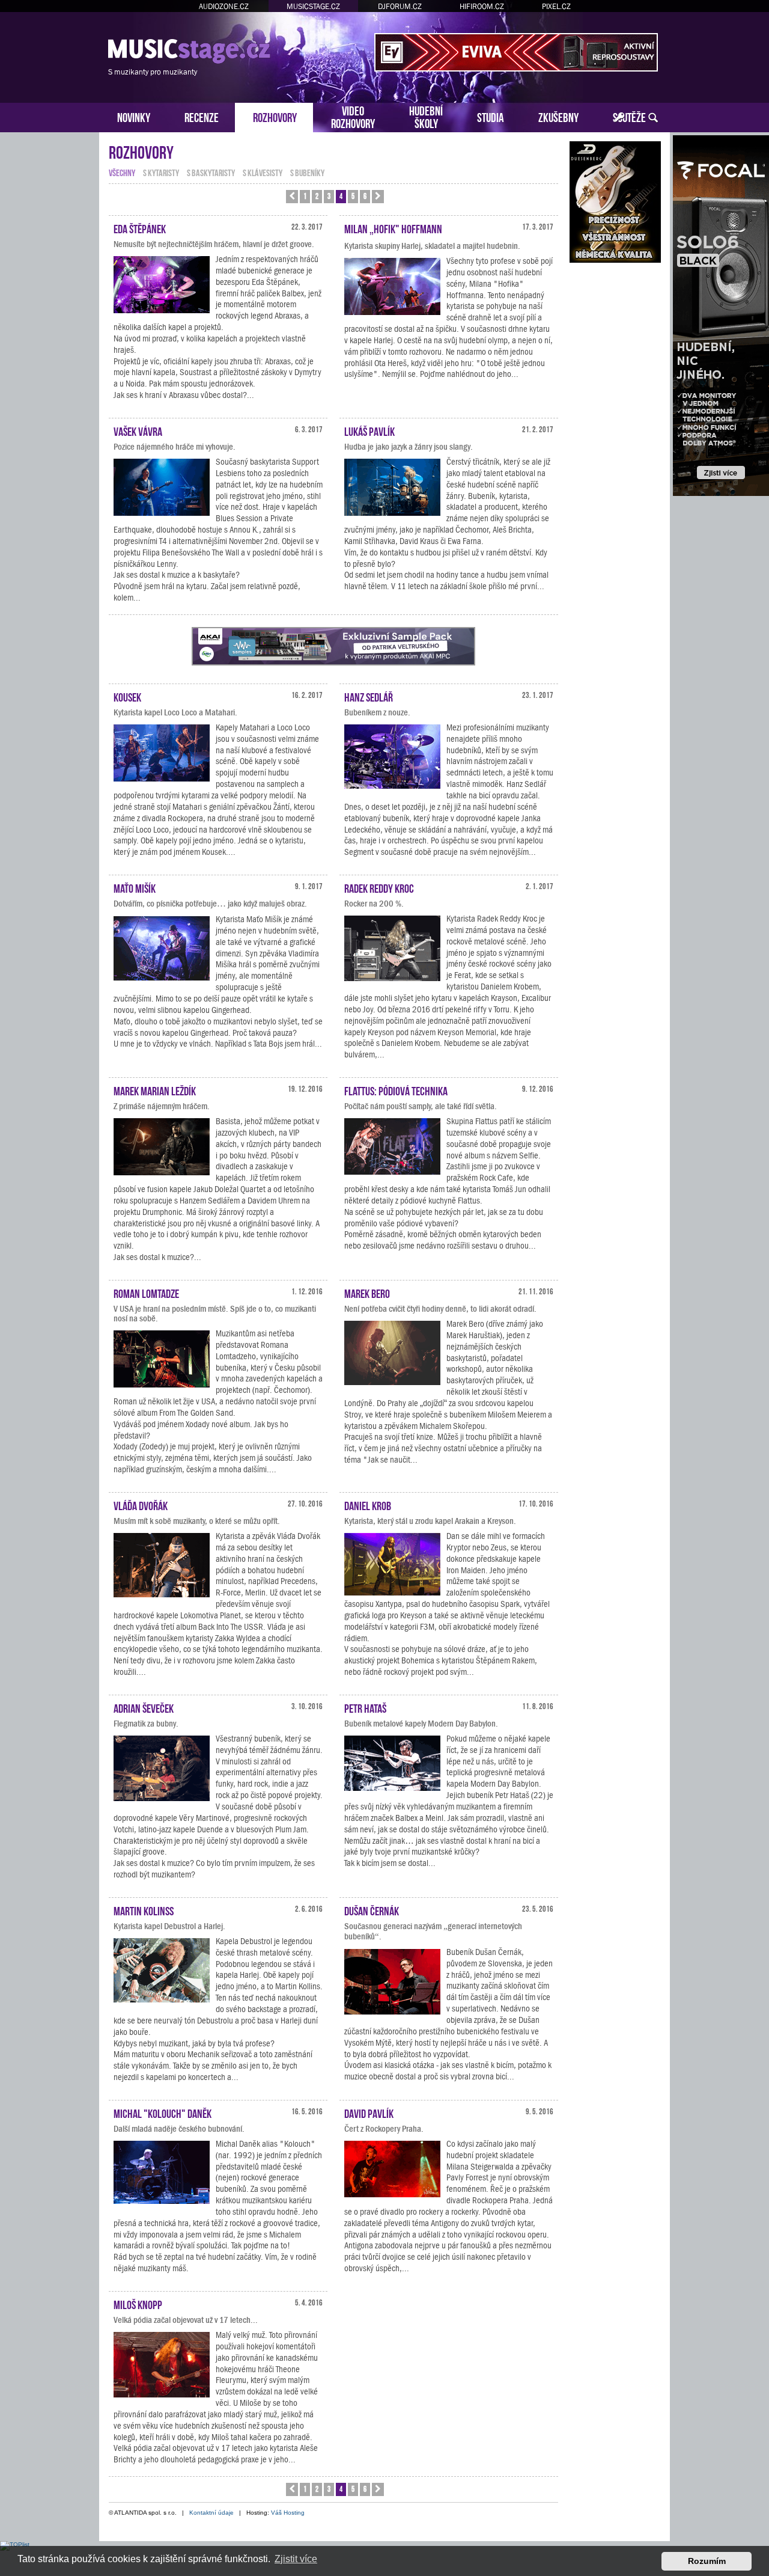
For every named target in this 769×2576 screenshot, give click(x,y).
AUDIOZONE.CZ (224, 6)
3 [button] (329, 196)
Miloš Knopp (138, 2304)
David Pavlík (369, 2113)
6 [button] (365, 196)
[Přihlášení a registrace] (620, 118)
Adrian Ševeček (144, 1707)
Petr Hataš (365, 1707)
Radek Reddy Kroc (379, 887)
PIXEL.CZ (556, 6)
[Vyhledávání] (653, 118)
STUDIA (491, 116)
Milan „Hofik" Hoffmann (393, 228)
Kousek (127, 696)
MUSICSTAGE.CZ (313, 6)
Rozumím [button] (707, 2561)
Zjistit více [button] (296, 2559)
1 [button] (305, 196)
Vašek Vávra (138, 430)
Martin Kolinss (144, 1910)
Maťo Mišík (135, 887)
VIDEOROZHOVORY (353, 116)
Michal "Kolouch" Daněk (163, 2113)
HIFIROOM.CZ (482, 6)
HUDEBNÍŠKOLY (426, 116)
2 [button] (317, 196)
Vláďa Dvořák (141, 1505)
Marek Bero (367, 1293)
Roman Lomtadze (146, 1293)
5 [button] (353, 196)
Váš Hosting (288, 2513)
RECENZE (202, 116)
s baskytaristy (211, 172)
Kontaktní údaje (211, 2513)
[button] (292, 197)
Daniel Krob (368, 1505)
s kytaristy (161, 172)
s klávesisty (263, 172)
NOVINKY (134, 116)
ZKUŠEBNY (558, 116)
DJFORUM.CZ (400, 6)
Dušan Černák (372, 1910)
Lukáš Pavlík (369, 430)
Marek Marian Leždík (155, 1090)
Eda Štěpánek (140, 228)
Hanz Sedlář (369, 696)
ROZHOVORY (275, 116)
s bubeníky (307, 172)
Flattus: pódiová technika (396, 1090)
